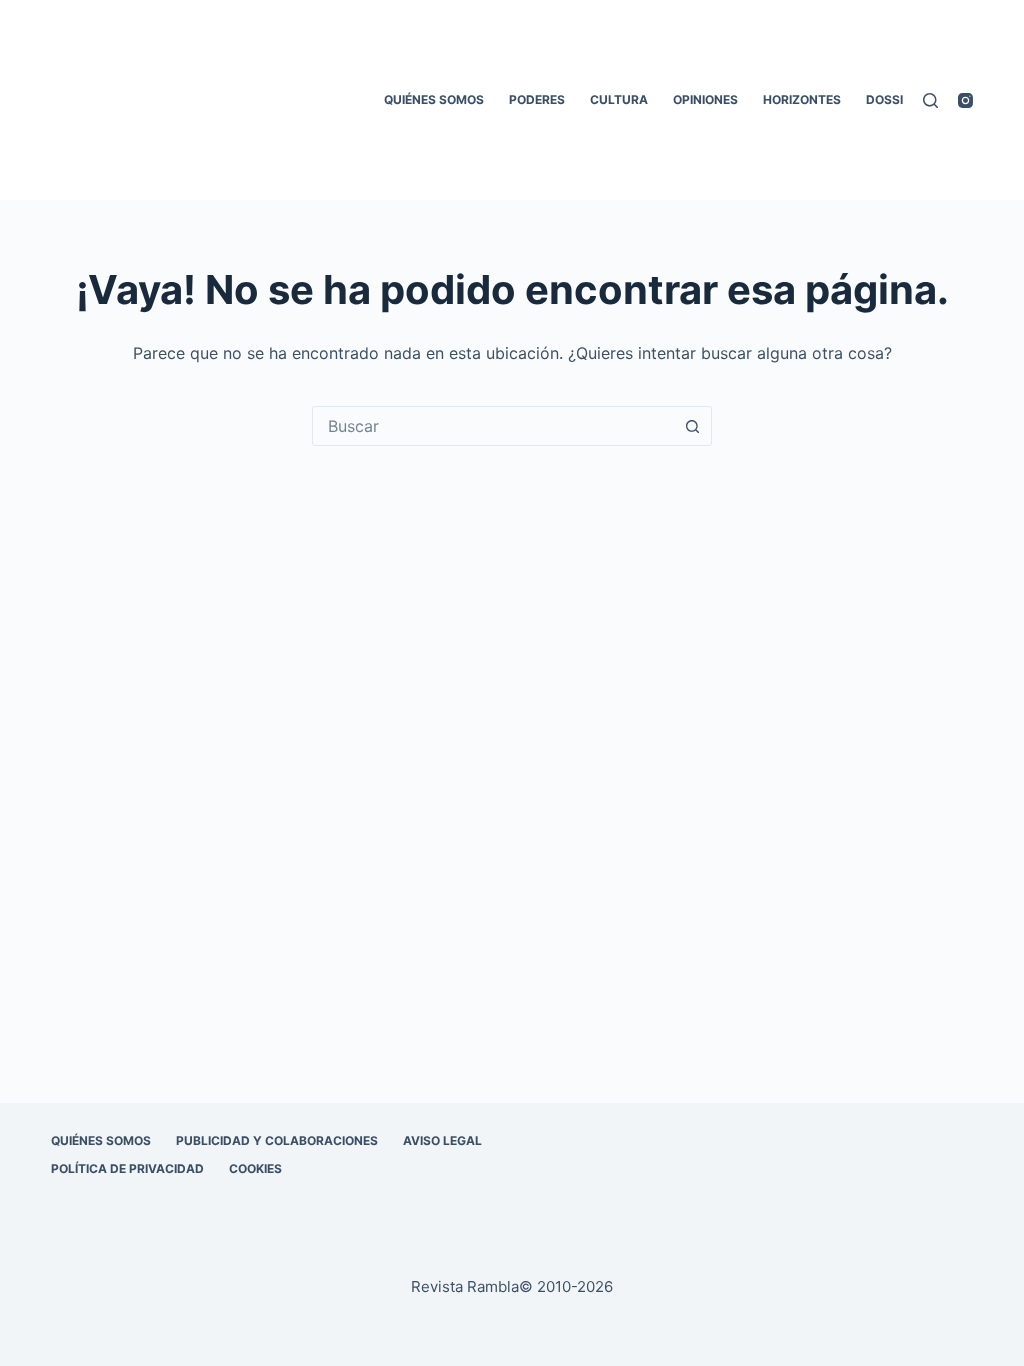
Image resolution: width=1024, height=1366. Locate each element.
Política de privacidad (127, 1168)
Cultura (619, 99)
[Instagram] (965, 100)
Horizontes (802, 99)
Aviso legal (442, 1140)
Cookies (255, 1168)
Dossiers (896, 99)
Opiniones (705, 99)
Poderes (537, 99)
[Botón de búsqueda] (692, 426)
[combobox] (493, 426)
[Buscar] (930, 100)
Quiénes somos (434, 99)
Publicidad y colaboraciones (277, 1140)
